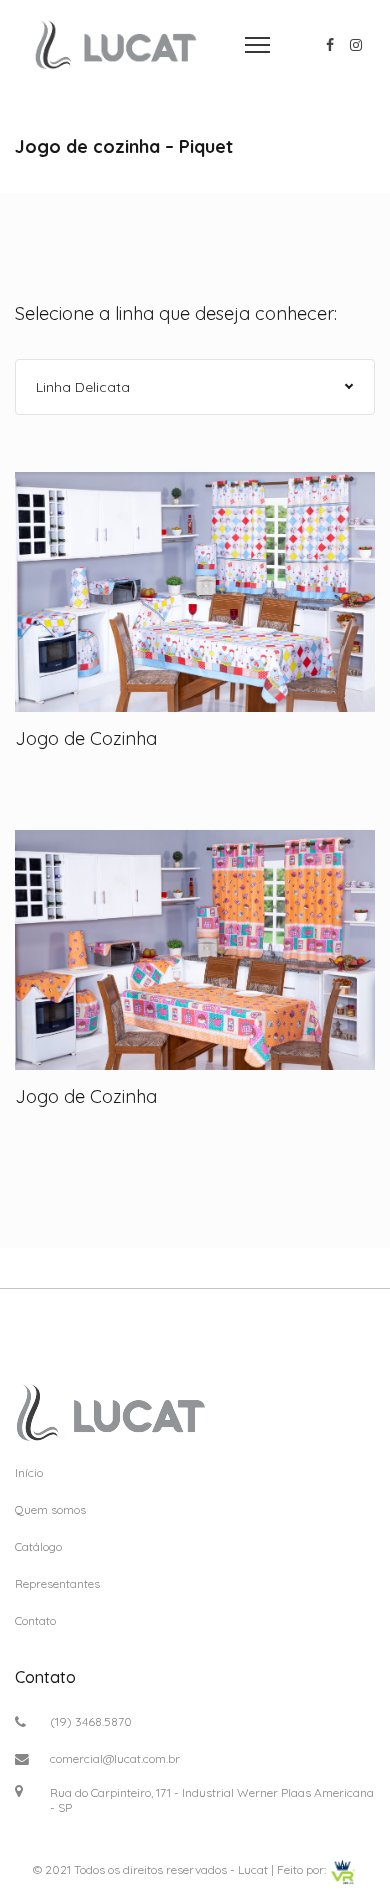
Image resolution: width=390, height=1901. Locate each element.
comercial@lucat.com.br (115, 1758)
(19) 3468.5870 (91, 1721)
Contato (35, 1620)
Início (29, 1472)
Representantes (57, 1583)
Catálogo (38, 1546)
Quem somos (50, 1509)
